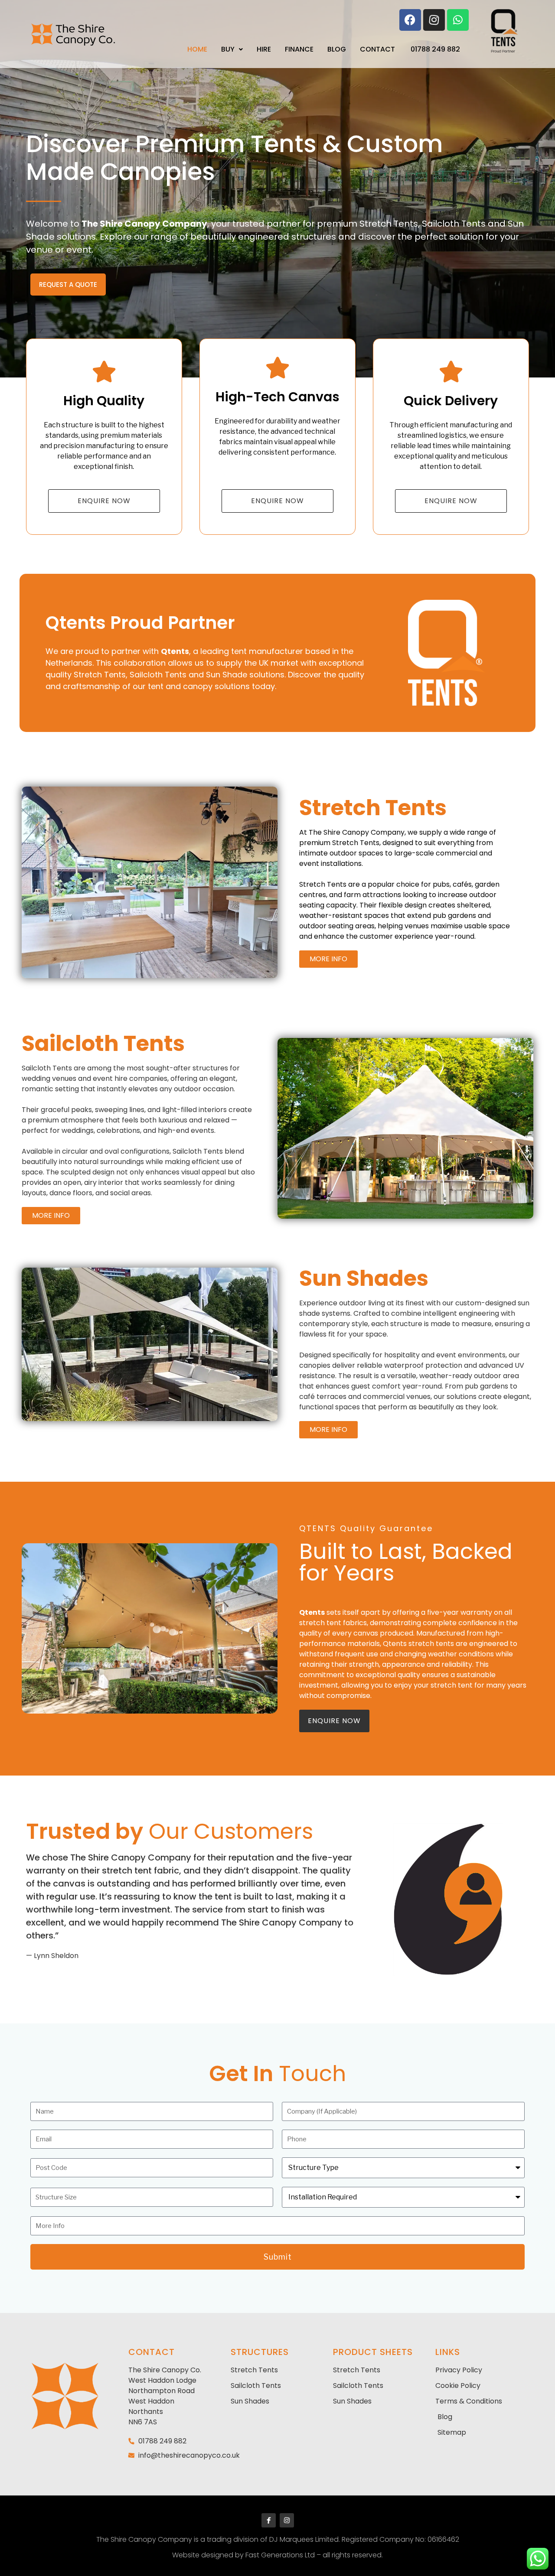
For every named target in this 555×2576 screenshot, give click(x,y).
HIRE (264, 49)
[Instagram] (434, 20)
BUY (228, 49)
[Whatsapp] (458, 20)
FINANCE (299, 49)
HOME (197, 49)
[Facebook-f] (269, 2520)
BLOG (337, 49)
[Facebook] (410, 20)
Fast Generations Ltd (280, 2555)
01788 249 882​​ (435, 49)
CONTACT (377, 49)
